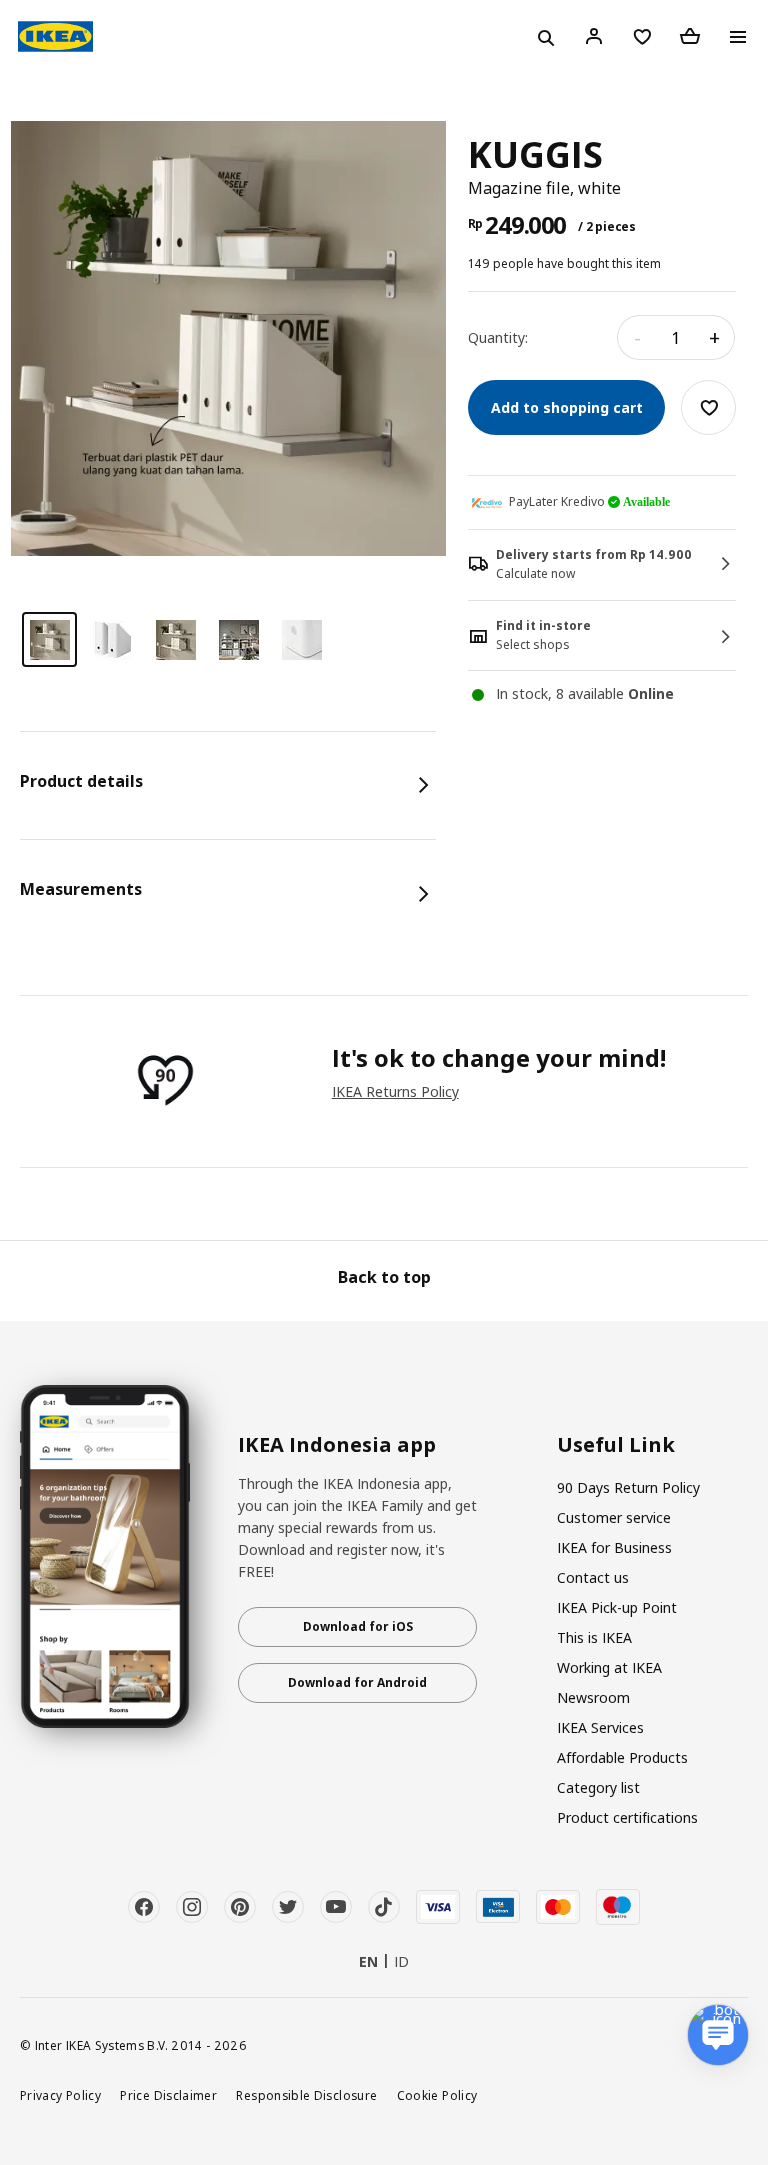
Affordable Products (622, 1757)
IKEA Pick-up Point (617, 1607)
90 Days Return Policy (628, 1487)
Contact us (593, 1577)
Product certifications (627, 1817)
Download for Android (357, 1682)
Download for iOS (358, 1626)
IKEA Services (600, 1727)
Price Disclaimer (168, 2095)
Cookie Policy (437, 2095)
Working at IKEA (609, 1667)
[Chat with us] (718, 2035)
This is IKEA (594, 1637)
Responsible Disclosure (306, 2095)
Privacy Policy (60, 2095)
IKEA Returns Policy (395, 1091)
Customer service (614, 1517)
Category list (598, 1787)
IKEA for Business (614, 1547)
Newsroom (593, 1697)
